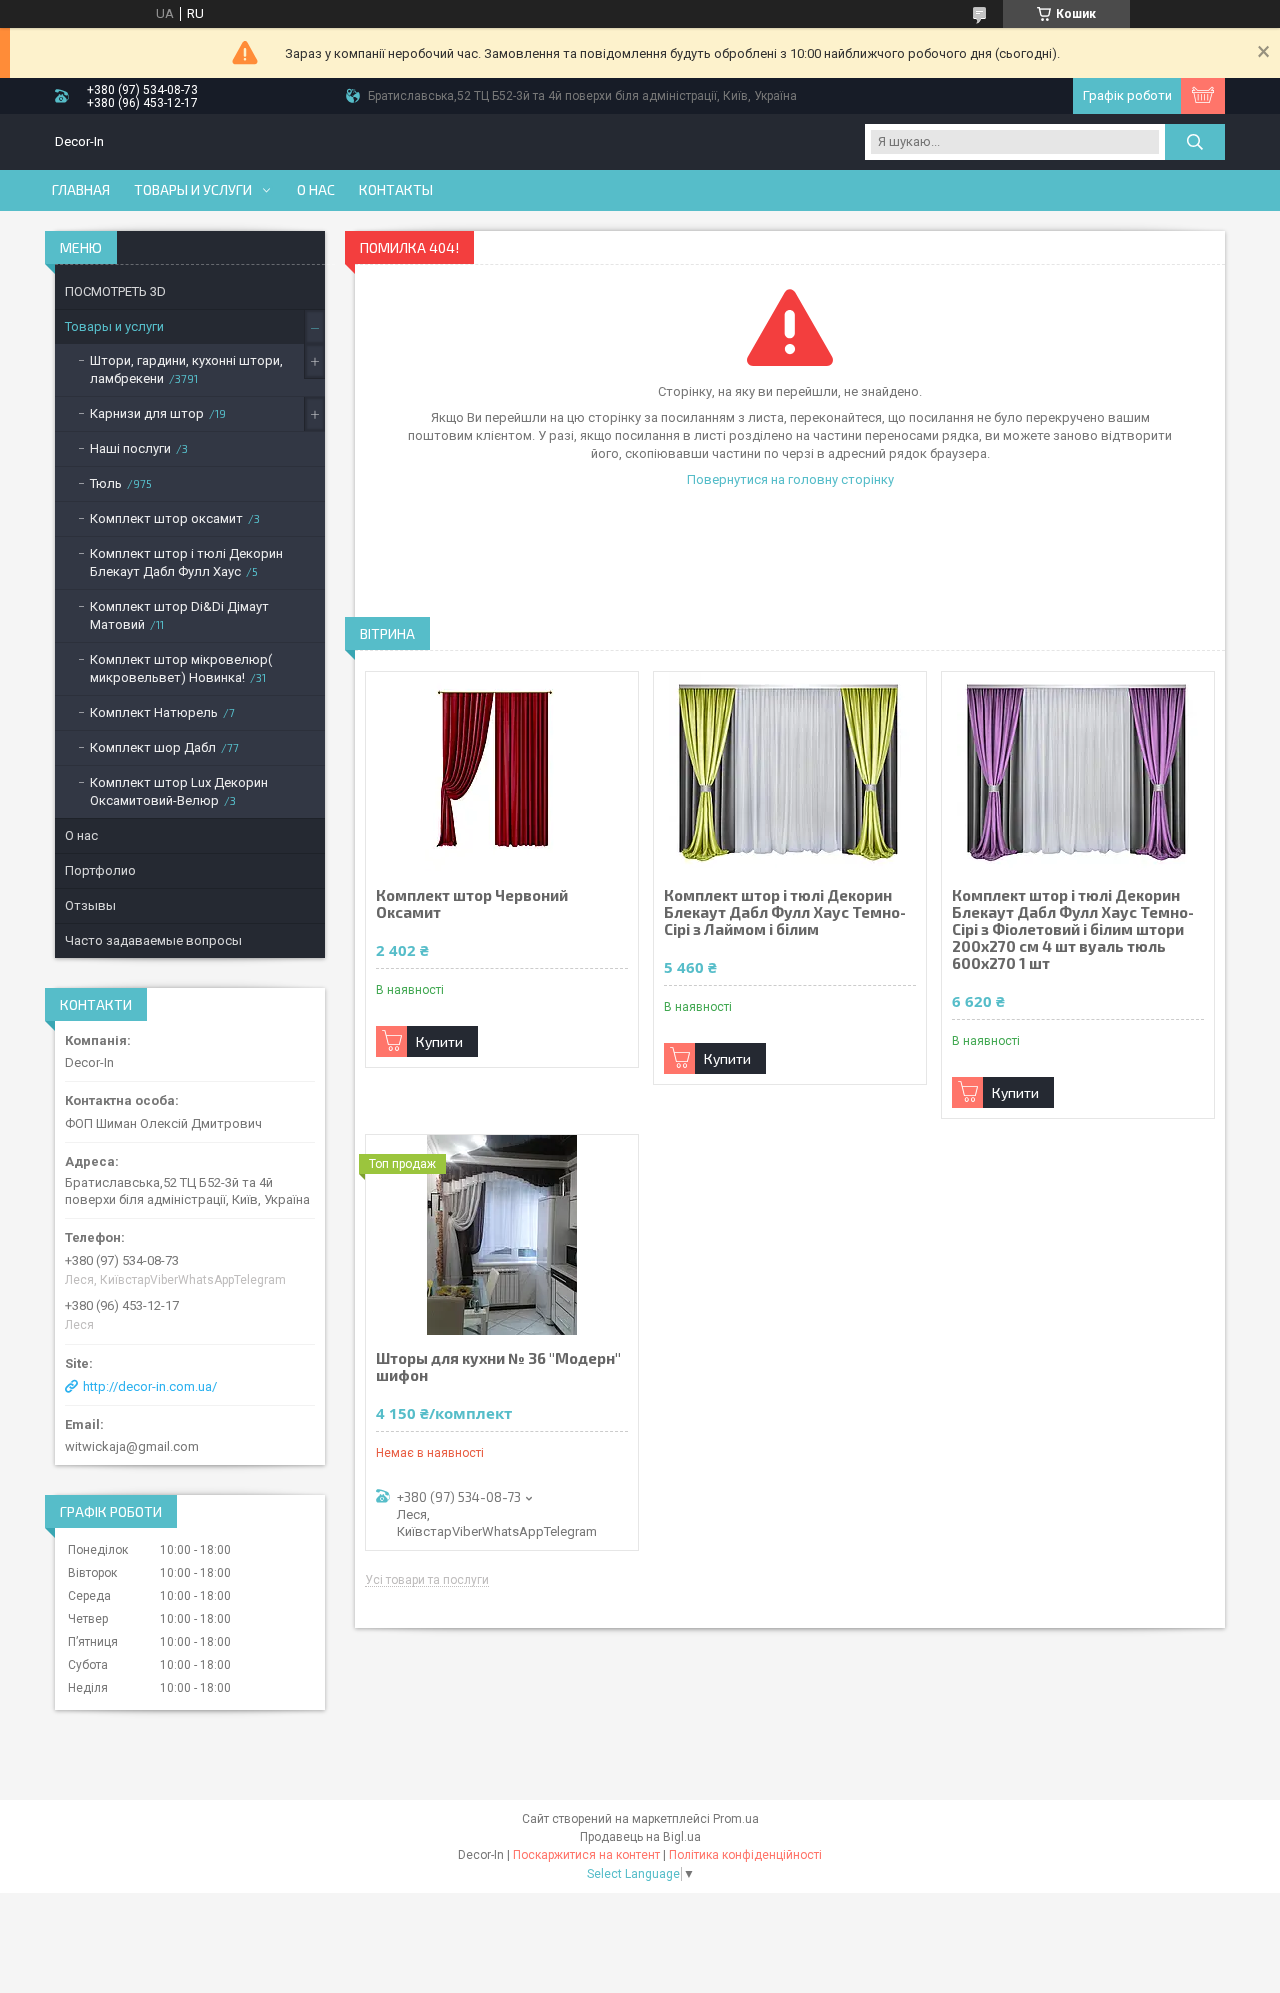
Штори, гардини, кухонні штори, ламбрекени (186, 369)
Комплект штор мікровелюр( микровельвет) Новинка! (181, 668)
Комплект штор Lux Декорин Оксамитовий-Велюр (179, 791)
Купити (439, 1041)
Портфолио (100, 870)
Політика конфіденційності (745, 1855)
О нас (316, 190)
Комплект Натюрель (154, 712)
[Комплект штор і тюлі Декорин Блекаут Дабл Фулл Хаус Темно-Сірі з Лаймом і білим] (790, 772)
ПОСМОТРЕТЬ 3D (115, 291)
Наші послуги (130, 448)
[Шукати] (1195, 142)
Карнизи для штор (147, 413)
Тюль (106, 483)
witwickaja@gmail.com (132, 1446)
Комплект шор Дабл (153, 747)
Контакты (396, 190)
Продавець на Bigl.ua (640, 1837)
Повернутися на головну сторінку (790, 479)
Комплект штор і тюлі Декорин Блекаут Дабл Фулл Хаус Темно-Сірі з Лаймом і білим (785, 912)
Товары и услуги (193, 190)
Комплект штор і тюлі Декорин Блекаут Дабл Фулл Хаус (186, 562)
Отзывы (90, 905)
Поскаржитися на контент (586, 1855)
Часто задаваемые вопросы (153, 940)
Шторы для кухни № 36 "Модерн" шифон (498, 1367)
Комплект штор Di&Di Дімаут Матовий (179, 615)
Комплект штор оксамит (166, 518)
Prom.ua (736, 1819)
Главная (81, 190)
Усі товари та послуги (427, 1580)
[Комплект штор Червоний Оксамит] (502, 772)
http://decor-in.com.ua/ (150, 1386)
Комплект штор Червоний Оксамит (472, 904)
